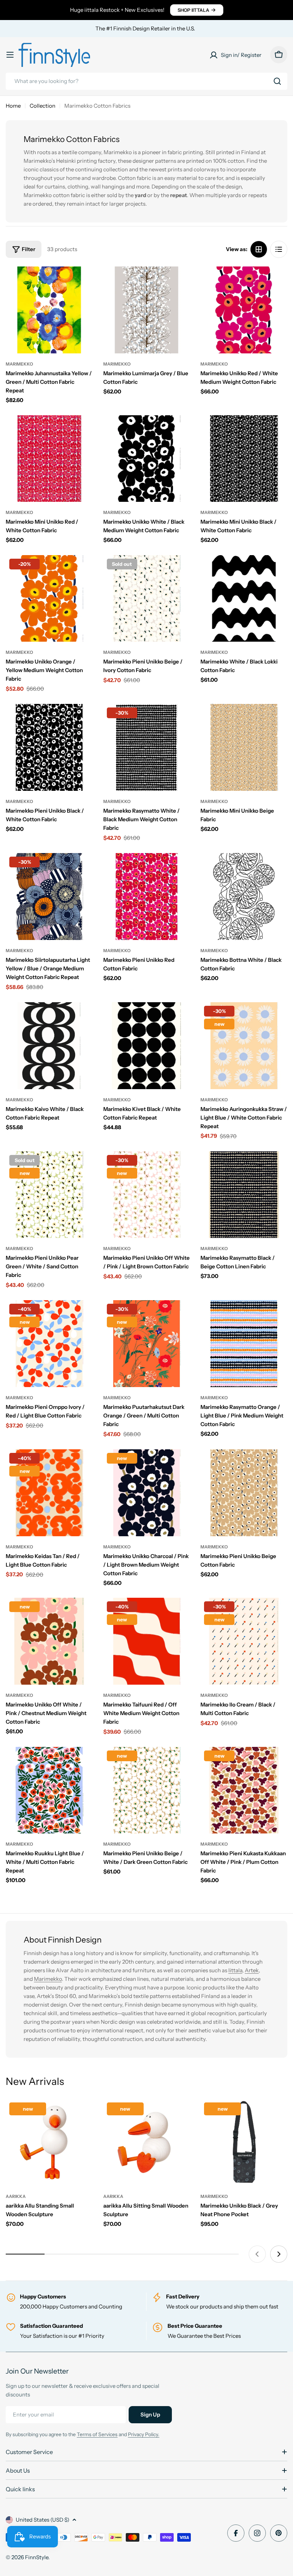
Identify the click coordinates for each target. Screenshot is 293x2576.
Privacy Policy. (144, 2434)
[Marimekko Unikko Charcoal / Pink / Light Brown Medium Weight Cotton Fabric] (147, 1493)
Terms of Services (97, 2434)
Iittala (235, 1970)
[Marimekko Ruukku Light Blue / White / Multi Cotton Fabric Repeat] (49, 1790)
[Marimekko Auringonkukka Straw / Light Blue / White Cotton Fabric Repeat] (244, 1046)
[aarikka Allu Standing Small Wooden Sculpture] (49, 2142)
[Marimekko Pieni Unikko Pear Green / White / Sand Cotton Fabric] (49, 1195)
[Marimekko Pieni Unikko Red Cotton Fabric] (147, 897)
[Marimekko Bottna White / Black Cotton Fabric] (244, 897)
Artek (252, 1970)
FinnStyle (37, 2557)
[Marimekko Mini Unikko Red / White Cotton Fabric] (49, 459)
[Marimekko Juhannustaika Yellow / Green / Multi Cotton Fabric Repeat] (49, 310)
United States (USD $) (43, 2520)
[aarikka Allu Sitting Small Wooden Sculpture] (147, 2142)
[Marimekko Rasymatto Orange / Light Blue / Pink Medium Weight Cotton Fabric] (244, 1344)
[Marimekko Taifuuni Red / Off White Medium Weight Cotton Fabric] (147, 1641)
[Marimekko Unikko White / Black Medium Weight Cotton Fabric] (147, 459)
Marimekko (19, 364)
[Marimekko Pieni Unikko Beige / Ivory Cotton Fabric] (147, 599)
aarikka (16, 2196)
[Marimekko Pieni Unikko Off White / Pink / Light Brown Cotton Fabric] (147, 1195)
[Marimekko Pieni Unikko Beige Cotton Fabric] (244, 1493)
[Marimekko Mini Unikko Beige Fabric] (244, 747)
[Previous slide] (257, 2254)
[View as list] (279, 249)
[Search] (277, 81)
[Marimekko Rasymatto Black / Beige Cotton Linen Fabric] (244, 1195)
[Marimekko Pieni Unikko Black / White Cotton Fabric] (49, 747)
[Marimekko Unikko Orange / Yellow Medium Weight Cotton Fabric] (49, 599)
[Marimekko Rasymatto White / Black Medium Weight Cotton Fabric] (147, 747)
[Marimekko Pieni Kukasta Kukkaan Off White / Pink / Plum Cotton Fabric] (244, 1790)
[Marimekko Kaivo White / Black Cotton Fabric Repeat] (49, 1046)
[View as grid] (259, 249)
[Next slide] (279, 2254)
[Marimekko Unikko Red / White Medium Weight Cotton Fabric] (244, 310)
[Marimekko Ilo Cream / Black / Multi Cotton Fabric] (244, 1641)
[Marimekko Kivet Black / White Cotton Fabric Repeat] (147, 1046)
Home (13, 106)
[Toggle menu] (10, 55)
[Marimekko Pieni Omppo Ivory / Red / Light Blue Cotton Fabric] (49, 1344)
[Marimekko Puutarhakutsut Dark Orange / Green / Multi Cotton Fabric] (147, 1344)
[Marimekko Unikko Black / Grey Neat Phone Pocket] (244, 2142)
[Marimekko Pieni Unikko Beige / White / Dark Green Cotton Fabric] (147, 1790)
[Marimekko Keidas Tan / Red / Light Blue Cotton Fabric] (49, 1493)
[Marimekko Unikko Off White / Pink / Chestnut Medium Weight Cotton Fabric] (49, 1641)
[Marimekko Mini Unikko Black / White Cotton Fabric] (244, 459)
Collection (43, 106)
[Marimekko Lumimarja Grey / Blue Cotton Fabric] (147, 310)
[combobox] (146, 81)
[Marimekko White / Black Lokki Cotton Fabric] (244, 599)
